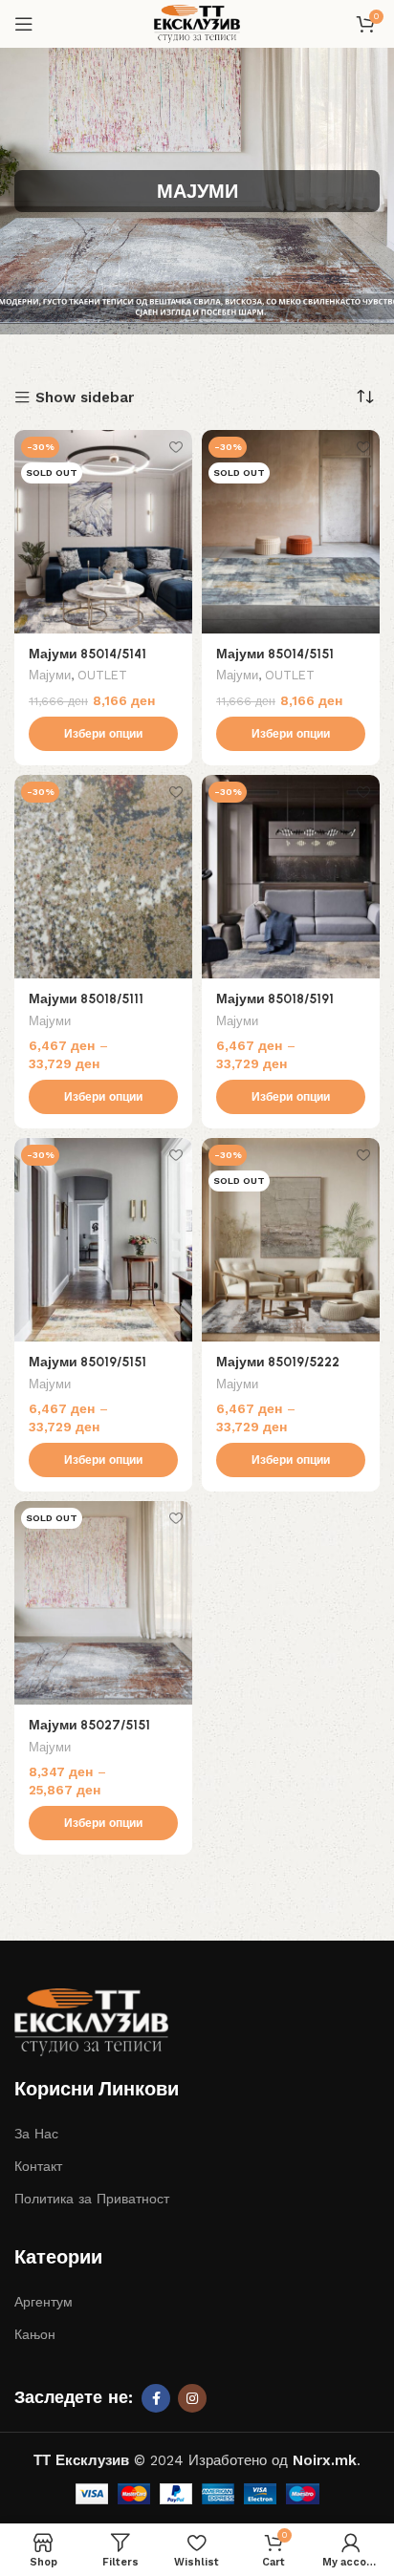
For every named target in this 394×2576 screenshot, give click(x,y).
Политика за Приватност (92, 2199)
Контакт (38, 2166)
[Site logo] (197, 23)
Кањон (35, 2334)
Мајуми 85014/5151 (275, 654)
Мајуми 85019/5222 (278, 1362)
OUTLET (102, 675)
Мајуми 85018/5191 (275, 998)
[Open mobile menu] (24, 24)
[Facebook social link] (156, 2398)
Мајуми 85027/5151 (89, 1725)
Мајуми (50, 675)
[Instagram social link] (192, 2398)
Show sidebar (85, 398)
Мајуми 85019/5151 (88, 1362)
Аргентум (44, 2302)
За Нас (36, 2134)
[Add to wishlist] (175, 447)
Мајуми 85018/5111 (86, 998)
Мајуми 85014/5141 (88, 654)
